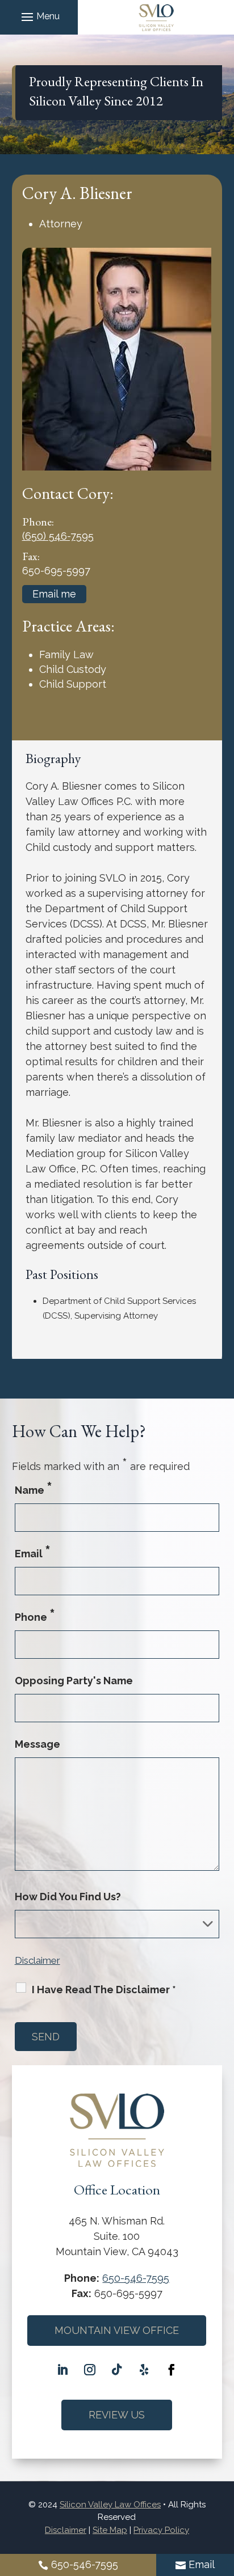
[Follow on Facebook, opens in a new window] (172, 2370)
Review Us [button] (117, 2415)
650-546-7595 (85, 2564)
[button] (39, 16)
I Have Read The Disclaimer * (104, 1990)
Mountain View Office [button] (117, 2330)
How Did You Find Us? (68, 1897)
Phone (35, 1617)
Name (34, 1490)
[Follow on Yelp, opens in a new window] (144, 2370)
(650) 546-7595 (58, 536)
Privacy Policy (161, 2530)
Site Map (110, 2530)
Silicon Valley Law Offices (110, 2505)
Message (37, 1744)
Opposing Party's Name (74, 1681)
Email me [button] (54, 594)
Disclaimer (37, 1960)
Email (202, 2564)
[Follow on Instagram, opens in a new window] (90, 2370)
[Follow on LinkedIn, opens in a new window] (62, 2370)
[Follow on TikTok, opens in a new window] (117, 2370)
